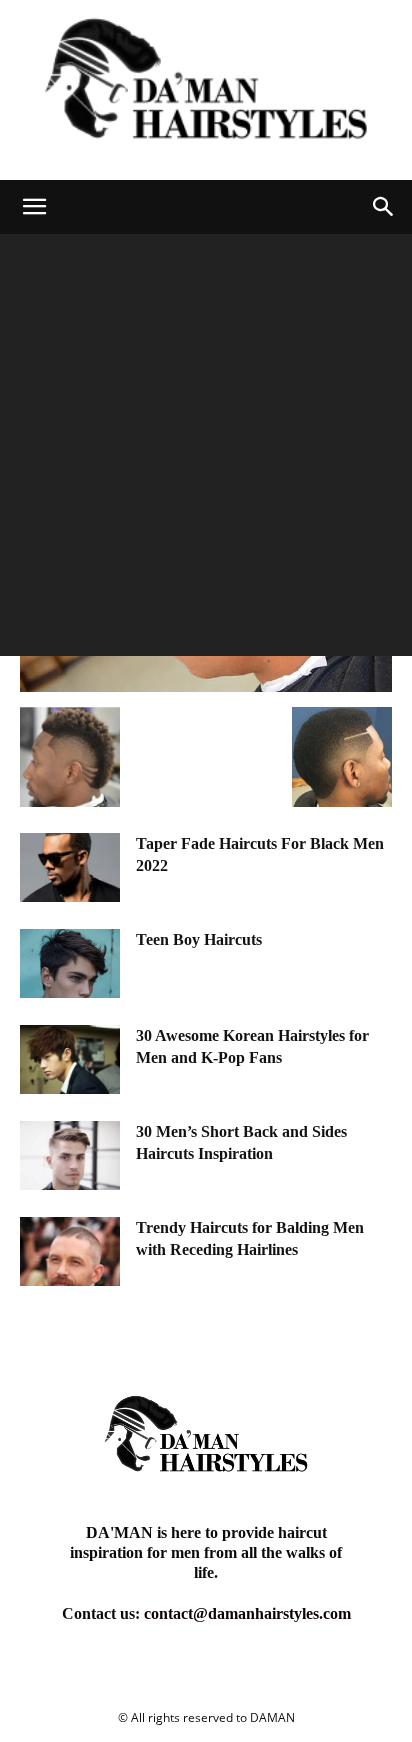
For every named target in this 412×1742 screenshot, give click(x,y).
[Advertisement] (206, 450)
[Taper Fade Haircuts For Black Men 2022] (70, 867)
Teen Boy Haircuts (199, 939)
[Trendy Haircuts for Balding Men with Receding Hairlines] (70, 1251)
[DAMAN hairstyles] (206, 90)
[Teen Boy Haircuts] (70, 963)
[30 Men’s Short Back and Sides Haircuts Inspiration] (70, 1155)
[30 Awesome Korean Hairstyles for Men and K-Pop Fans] (70, 1059)
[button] (34, 207)
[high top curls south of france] (206, 686)
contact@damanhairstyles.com (247, 1613)
